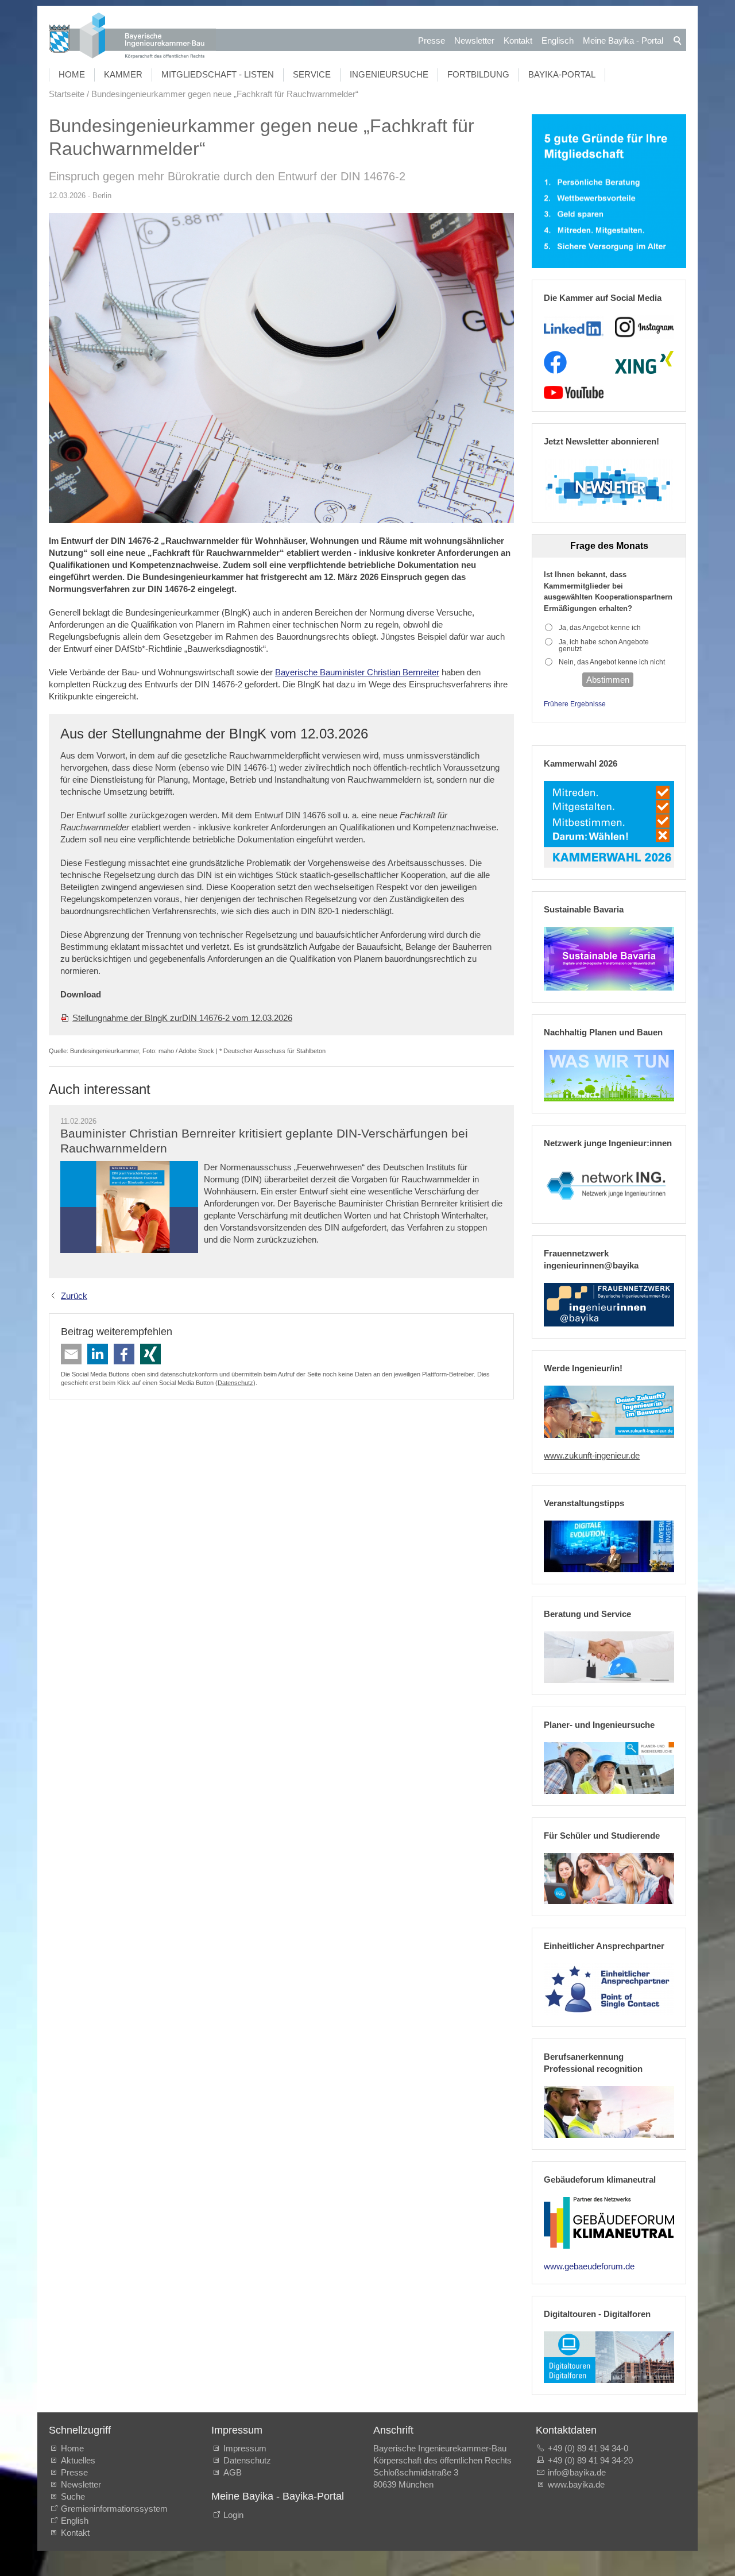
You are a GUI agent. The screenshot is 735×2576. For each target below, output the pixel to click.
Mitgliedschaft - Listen (218, 74)
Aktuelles (78, 2460)
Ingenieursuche (389, 74)
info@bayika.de (577, 2472)
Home (72, 74)
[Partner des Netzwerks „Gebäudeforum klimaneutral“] (609, 2223)
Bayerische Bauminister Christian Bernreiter (357, 672)
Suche (75, 2496)
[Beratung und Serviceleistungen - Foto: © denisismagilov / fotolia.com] (609, 1657)
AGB (233, 2472)
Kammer (123, 74)
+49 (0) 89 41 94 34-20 (590, 2460)
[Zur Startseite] (132, 37)
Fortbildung (478, 74)
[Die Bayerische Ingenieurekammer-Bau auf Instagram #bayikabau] (645, 327)
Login (233, 2515)
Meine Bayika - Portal (623, 40)
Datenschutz (235, 1383)
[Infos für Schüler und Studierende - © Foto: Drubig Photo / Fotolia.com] (609, 1879)
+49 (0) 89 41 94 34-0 (588, 2448)
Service (312, 74)
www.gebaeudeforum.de (589, 2266)
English (75, 2521)
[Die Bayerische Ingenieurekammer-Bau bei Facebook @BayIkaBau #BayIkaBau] (555, 362)
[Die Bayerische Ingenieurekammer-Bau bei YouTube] (573, 393)
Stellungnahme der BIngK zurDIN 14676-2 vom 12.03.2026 (182, 1018)
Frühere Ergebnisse (575, 704)
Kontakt (518, 40)
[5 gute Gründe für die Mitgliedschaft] (609, 192)
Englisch (558, 40)
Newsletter (474, 40)
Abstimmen (608, 680)
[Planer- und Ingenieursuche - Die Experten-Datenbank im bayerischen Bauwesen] (609, 1768)
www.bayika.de (576, 2484)
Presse (432, 40)
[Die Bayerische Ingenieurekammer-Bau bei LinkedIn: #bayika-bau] (573, 327)
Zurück (74, 1296)
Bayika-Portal (562, 74)
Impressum (245, 2448)
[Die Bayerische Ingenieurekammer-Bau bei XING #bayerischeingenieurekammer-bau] (644, 362)
